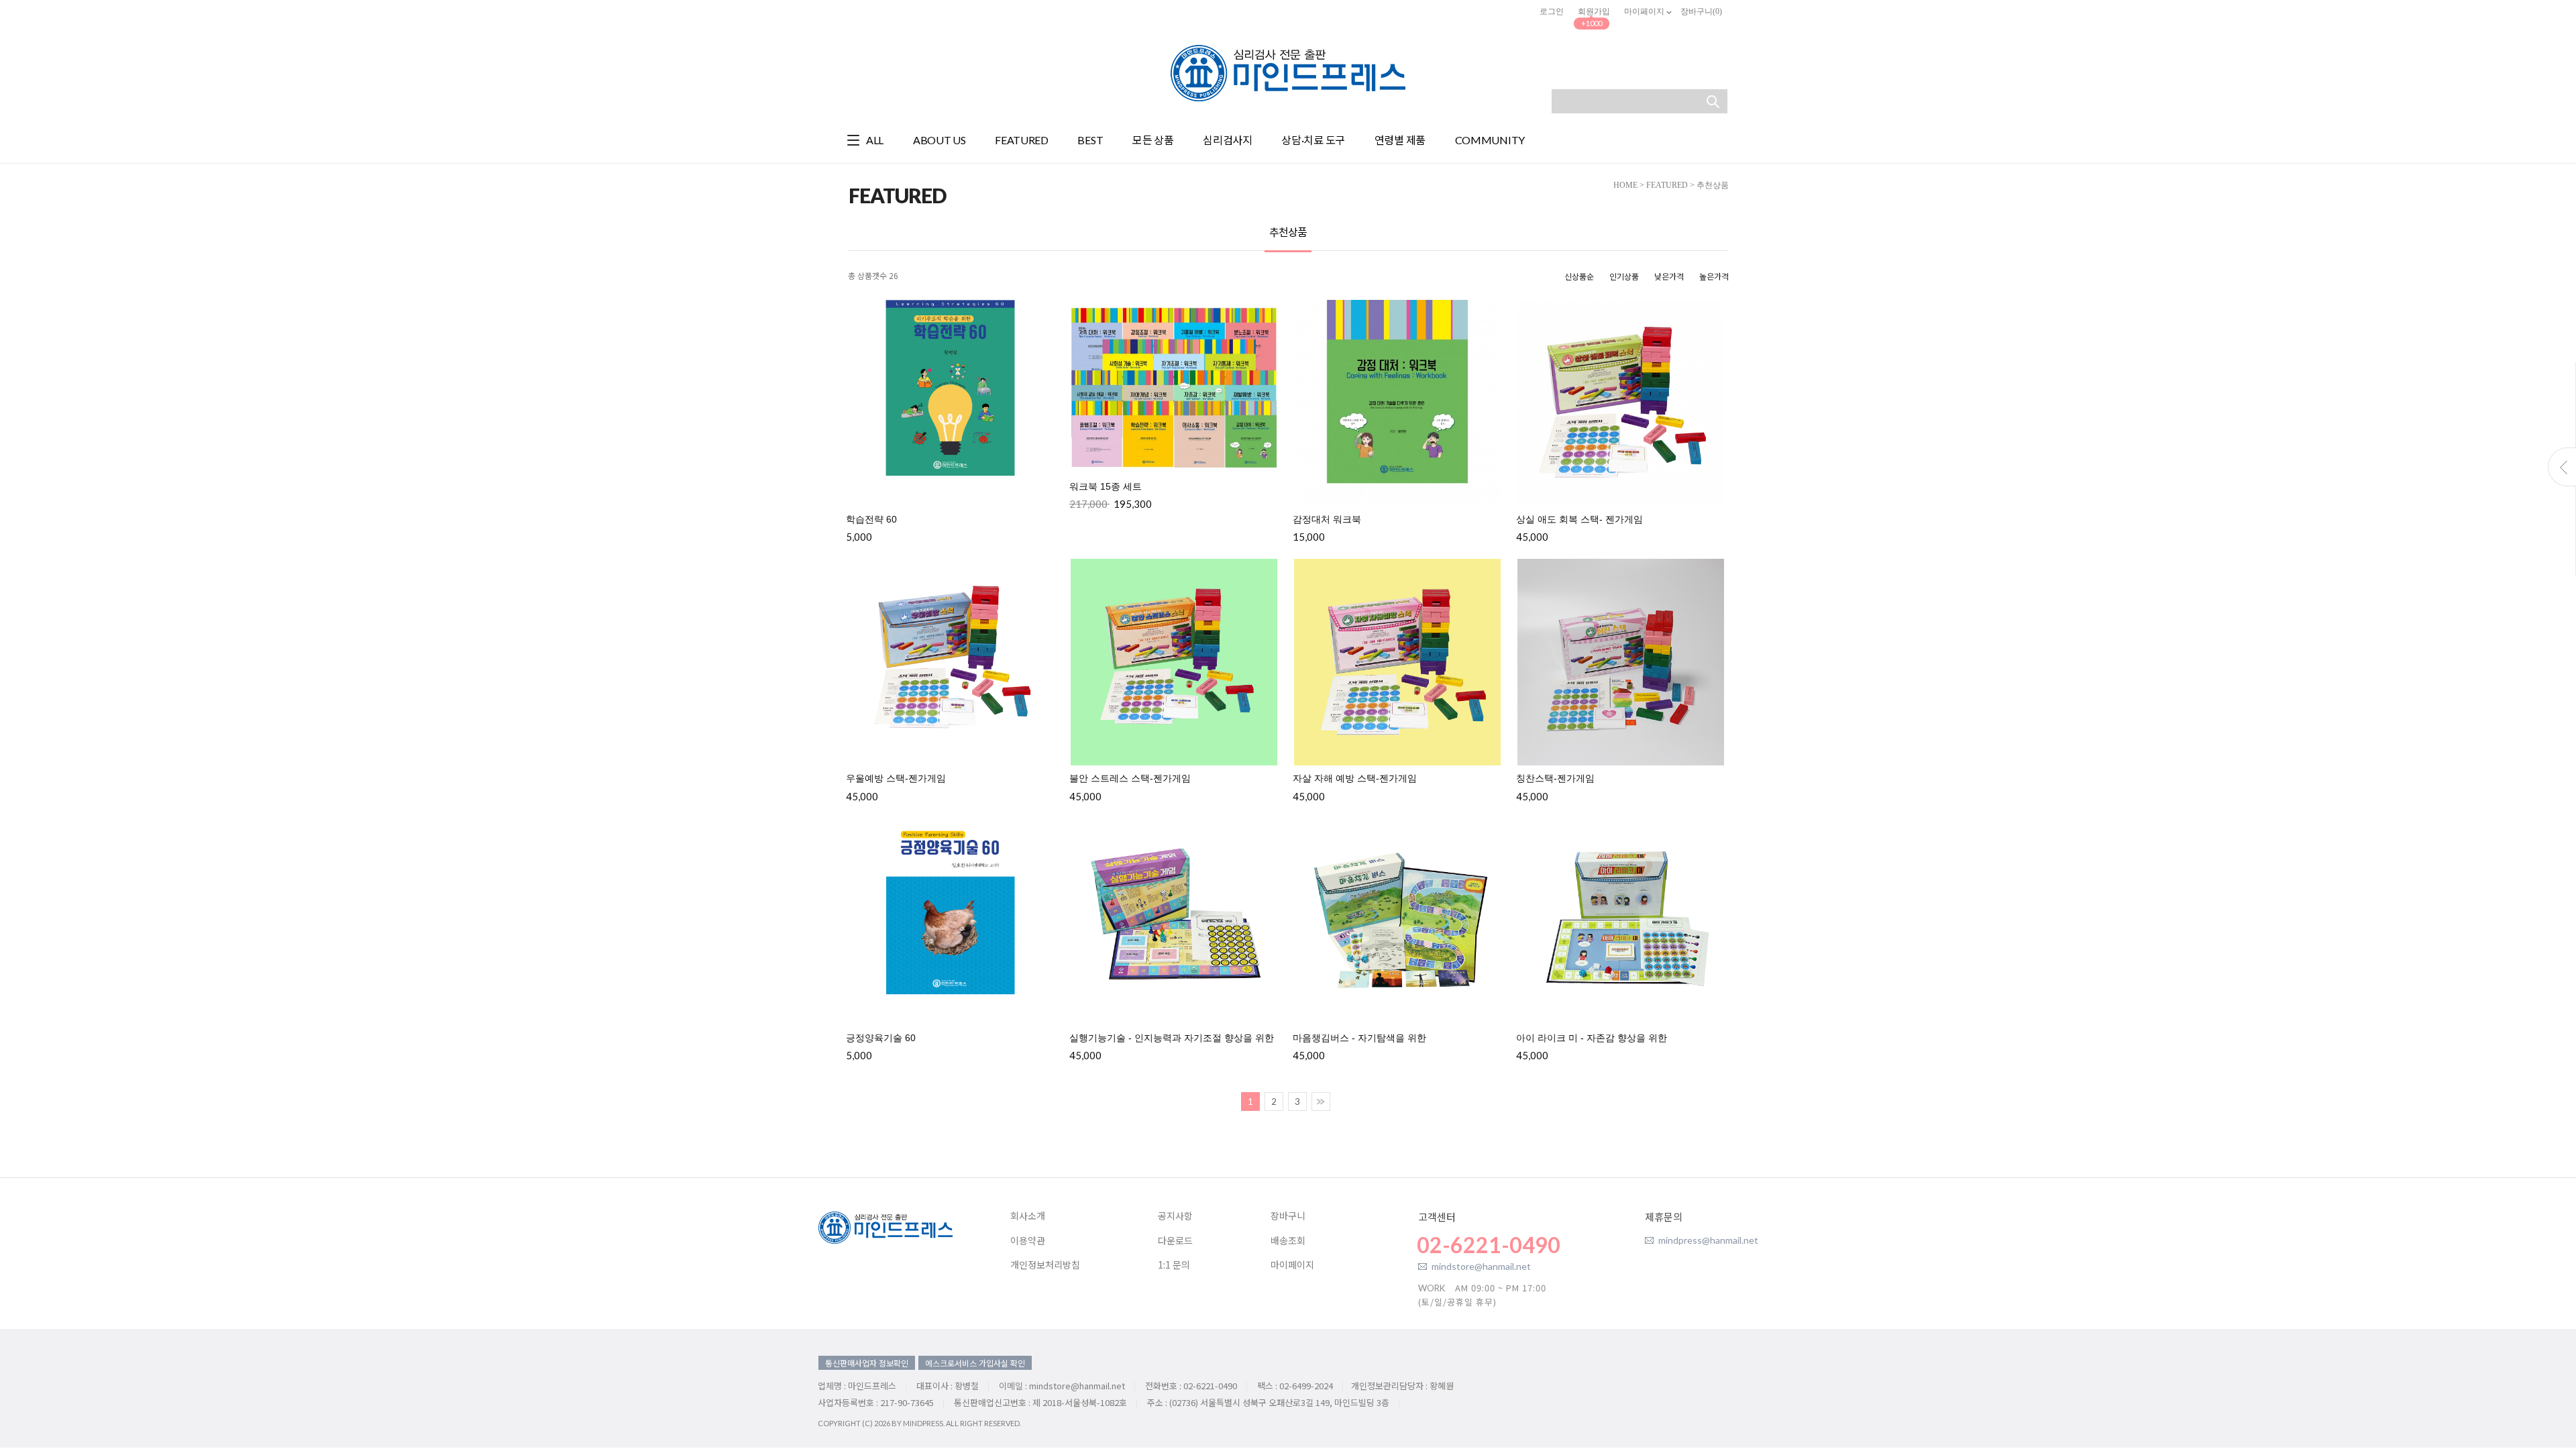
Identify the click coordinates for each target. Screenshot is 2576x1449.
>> (1321, 1102)
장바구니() (1701, 11)
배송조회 (1288, 1241)
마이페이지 (1645, 11)
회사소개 (1028, 1216)
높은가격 (1714, 276)
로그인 (1552, 11)
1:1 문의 (1174, 1265)
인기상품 (1624, 276)
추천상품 (1713, 185)
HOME (1625, 185)
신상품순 (1579, 276)
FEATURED (1667, 185)
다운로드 (1175, 1241)
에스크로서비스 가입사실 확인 (975, 1363)
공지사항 (1175, 1216)
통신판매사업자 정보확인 (867, 1363)
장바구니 (1288, 1216)
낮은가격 (1669, 276)
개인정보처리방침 (1045, 1265)
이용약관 (1028, 1241)
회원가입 (1594, 11)
